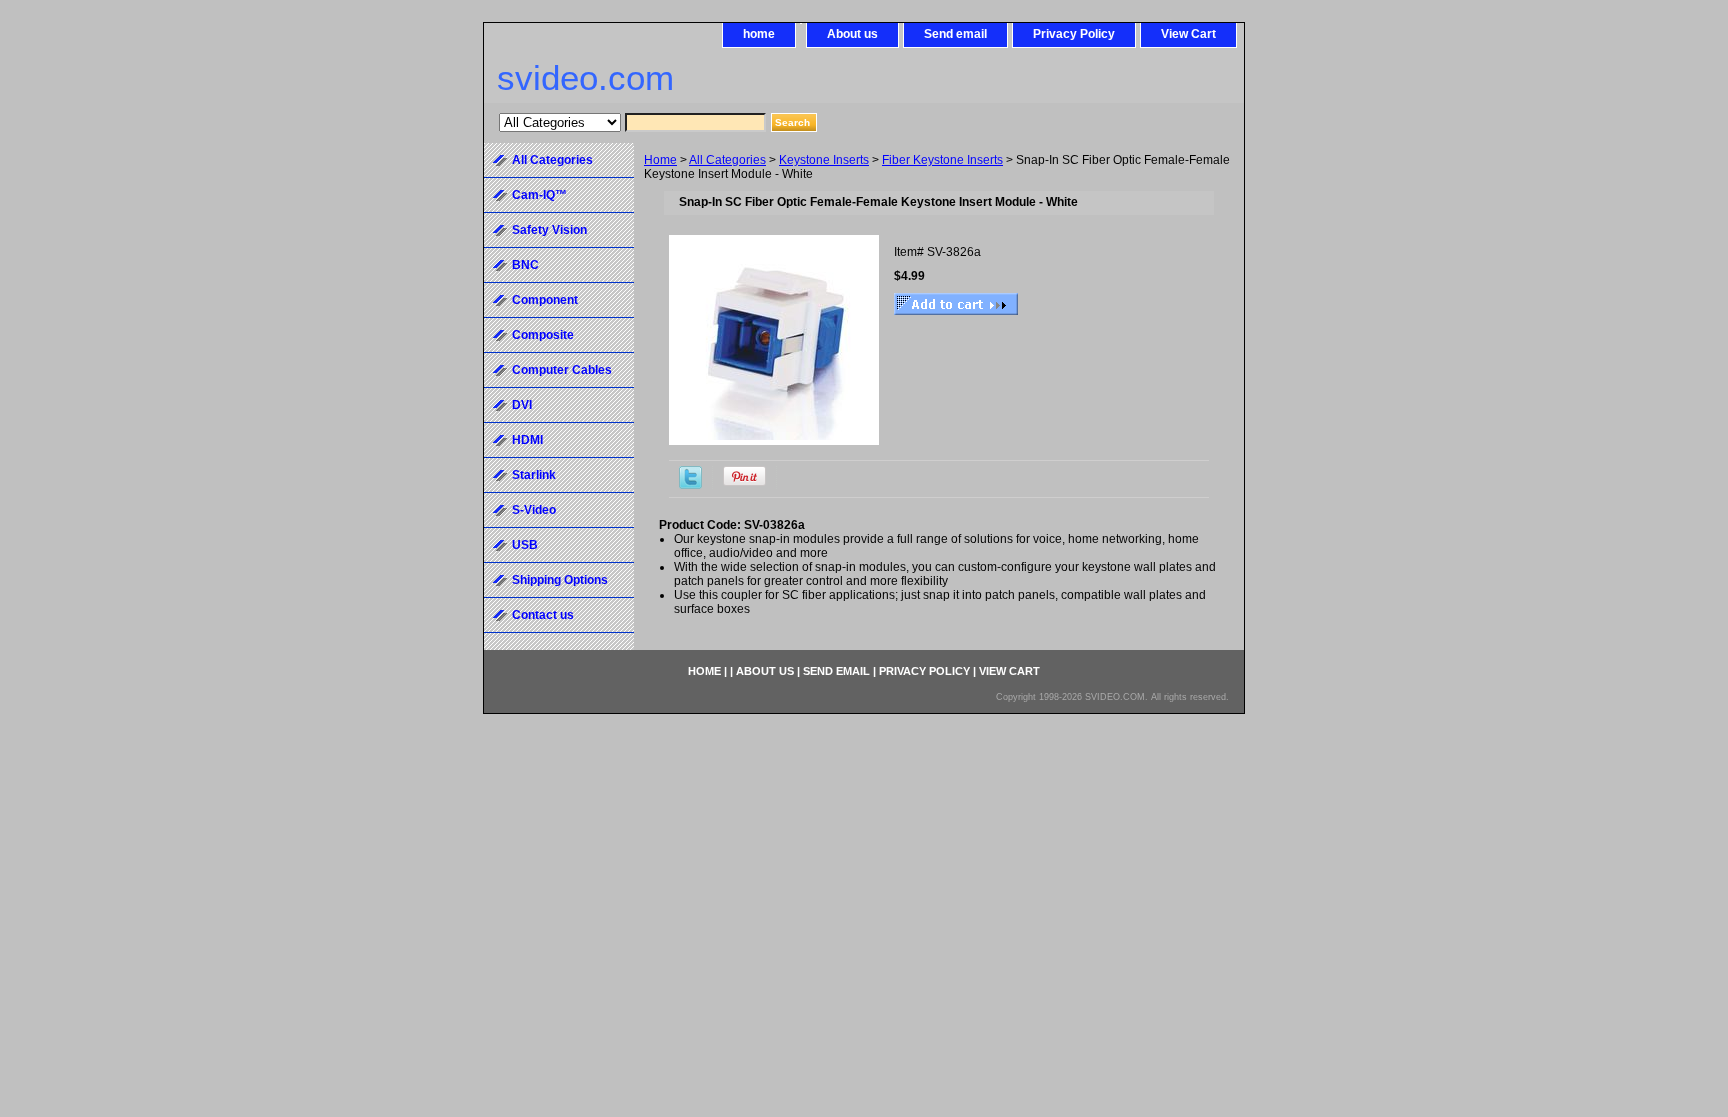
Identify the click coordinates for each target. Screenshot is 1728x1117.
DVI (522, 405)
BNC (525, 265)
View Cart (1188, 34)
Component (545, 300)
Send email (955, 34)
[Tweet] (690, 485)
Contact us (543, 615)
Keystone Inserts (824, 160)
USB (525, 545)
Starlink (534, 475)
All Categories (727, 160)
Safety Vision (549, 230)
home (759, 34)
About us (852, 34)
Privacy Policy (1074, 34)
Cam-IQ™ (539, 195)
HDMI (527, 440)
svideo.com (585, 77)
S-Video (534, 510)
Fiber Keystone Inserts (942, 160)
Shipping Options (560, 580)
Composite (543, 335)
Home (660, 160)
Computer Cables (562, 370)
